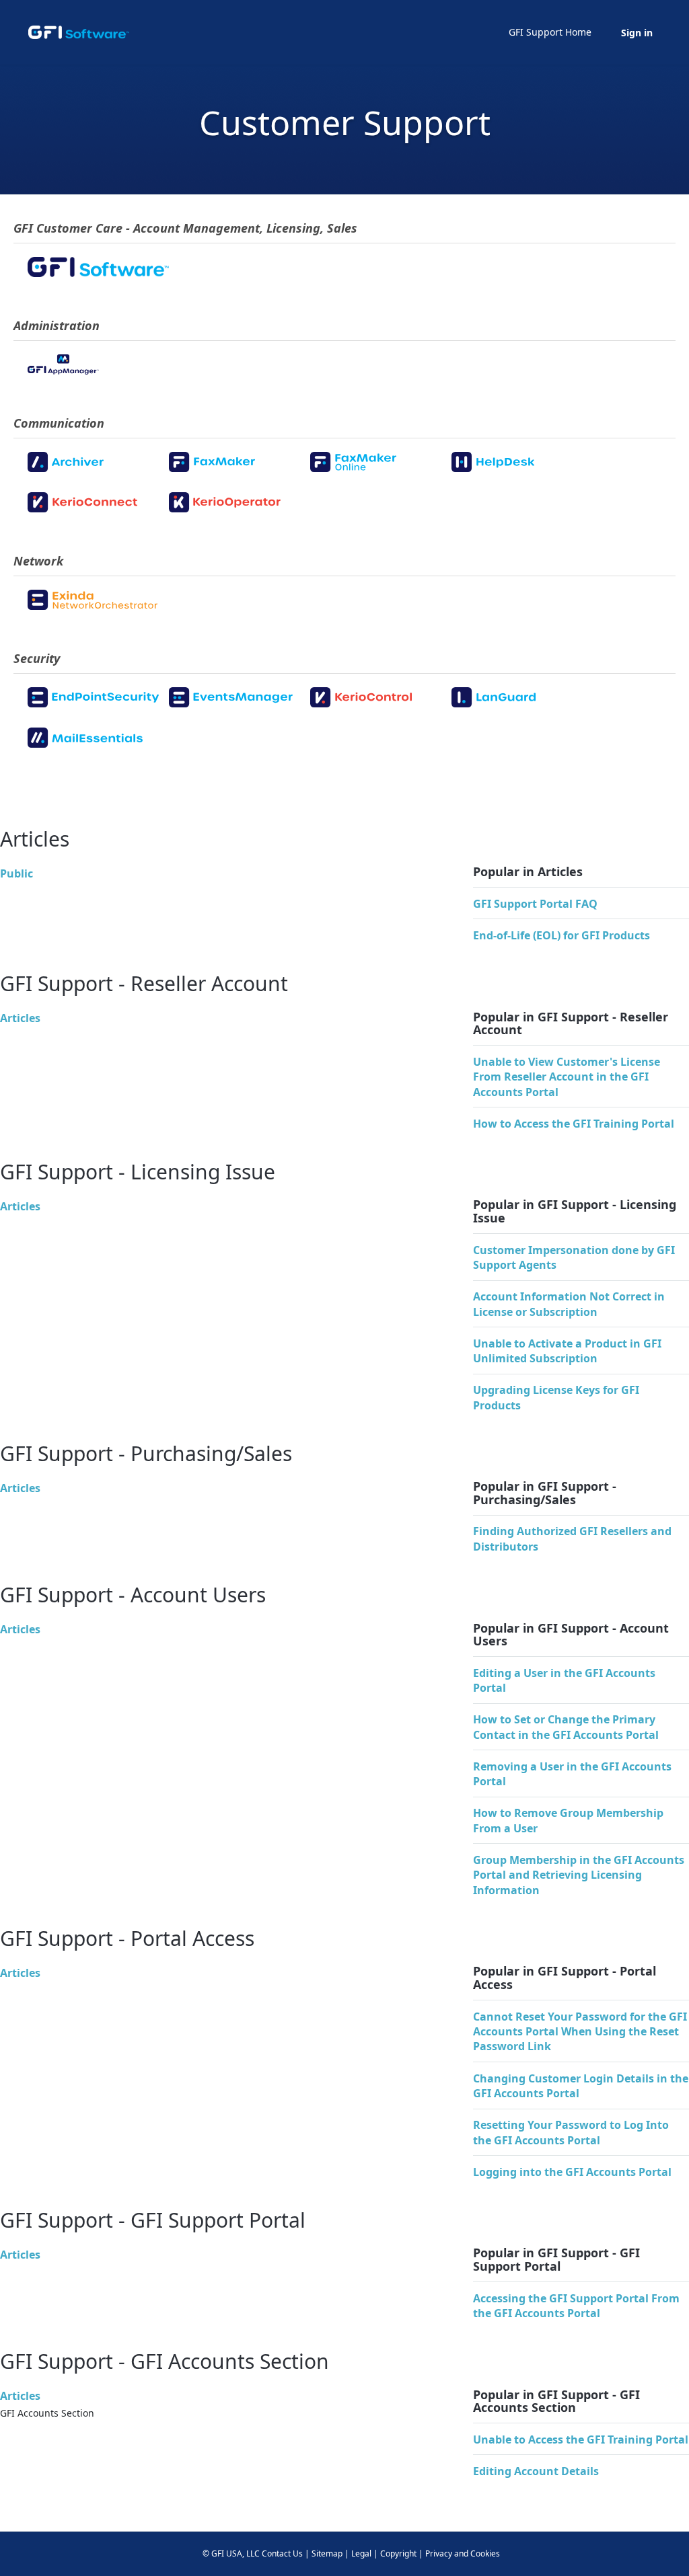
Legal (361, 2553)
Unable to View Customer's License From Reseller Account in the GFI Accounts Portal (567, 1077)
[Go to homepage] (79, 32)
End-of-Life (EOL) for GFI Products (561, 935)
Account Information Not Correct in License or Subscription (569, 1304)
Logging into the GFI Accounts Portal (572, 2172)
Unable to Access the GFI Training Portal (581, 2440)
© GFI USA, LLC (231, 2553)
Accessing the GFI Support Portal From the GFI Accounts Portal (576, 2306)
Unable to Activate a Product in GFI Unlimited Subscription (567, 1351)
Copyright (398, 2553)
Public (16, 873)
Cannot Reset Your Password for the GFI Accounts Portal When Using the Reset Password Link (580, 2032)
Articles (20, 1018)
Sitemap (327, 2553)
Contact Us (282, 2553)
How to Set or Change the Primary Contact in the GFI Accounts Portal (566, 1727)
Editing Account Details (536, 2471)
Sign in (637, 33)
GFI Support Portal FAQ (535, 904)
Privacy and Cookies (463, 2553)
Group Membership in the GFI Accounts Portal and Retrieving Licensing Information (579, 1875)
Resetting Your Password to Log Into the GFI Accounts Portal (571, 2132)
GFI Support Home (550, 32)
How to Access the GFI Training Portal (574, 1124)
